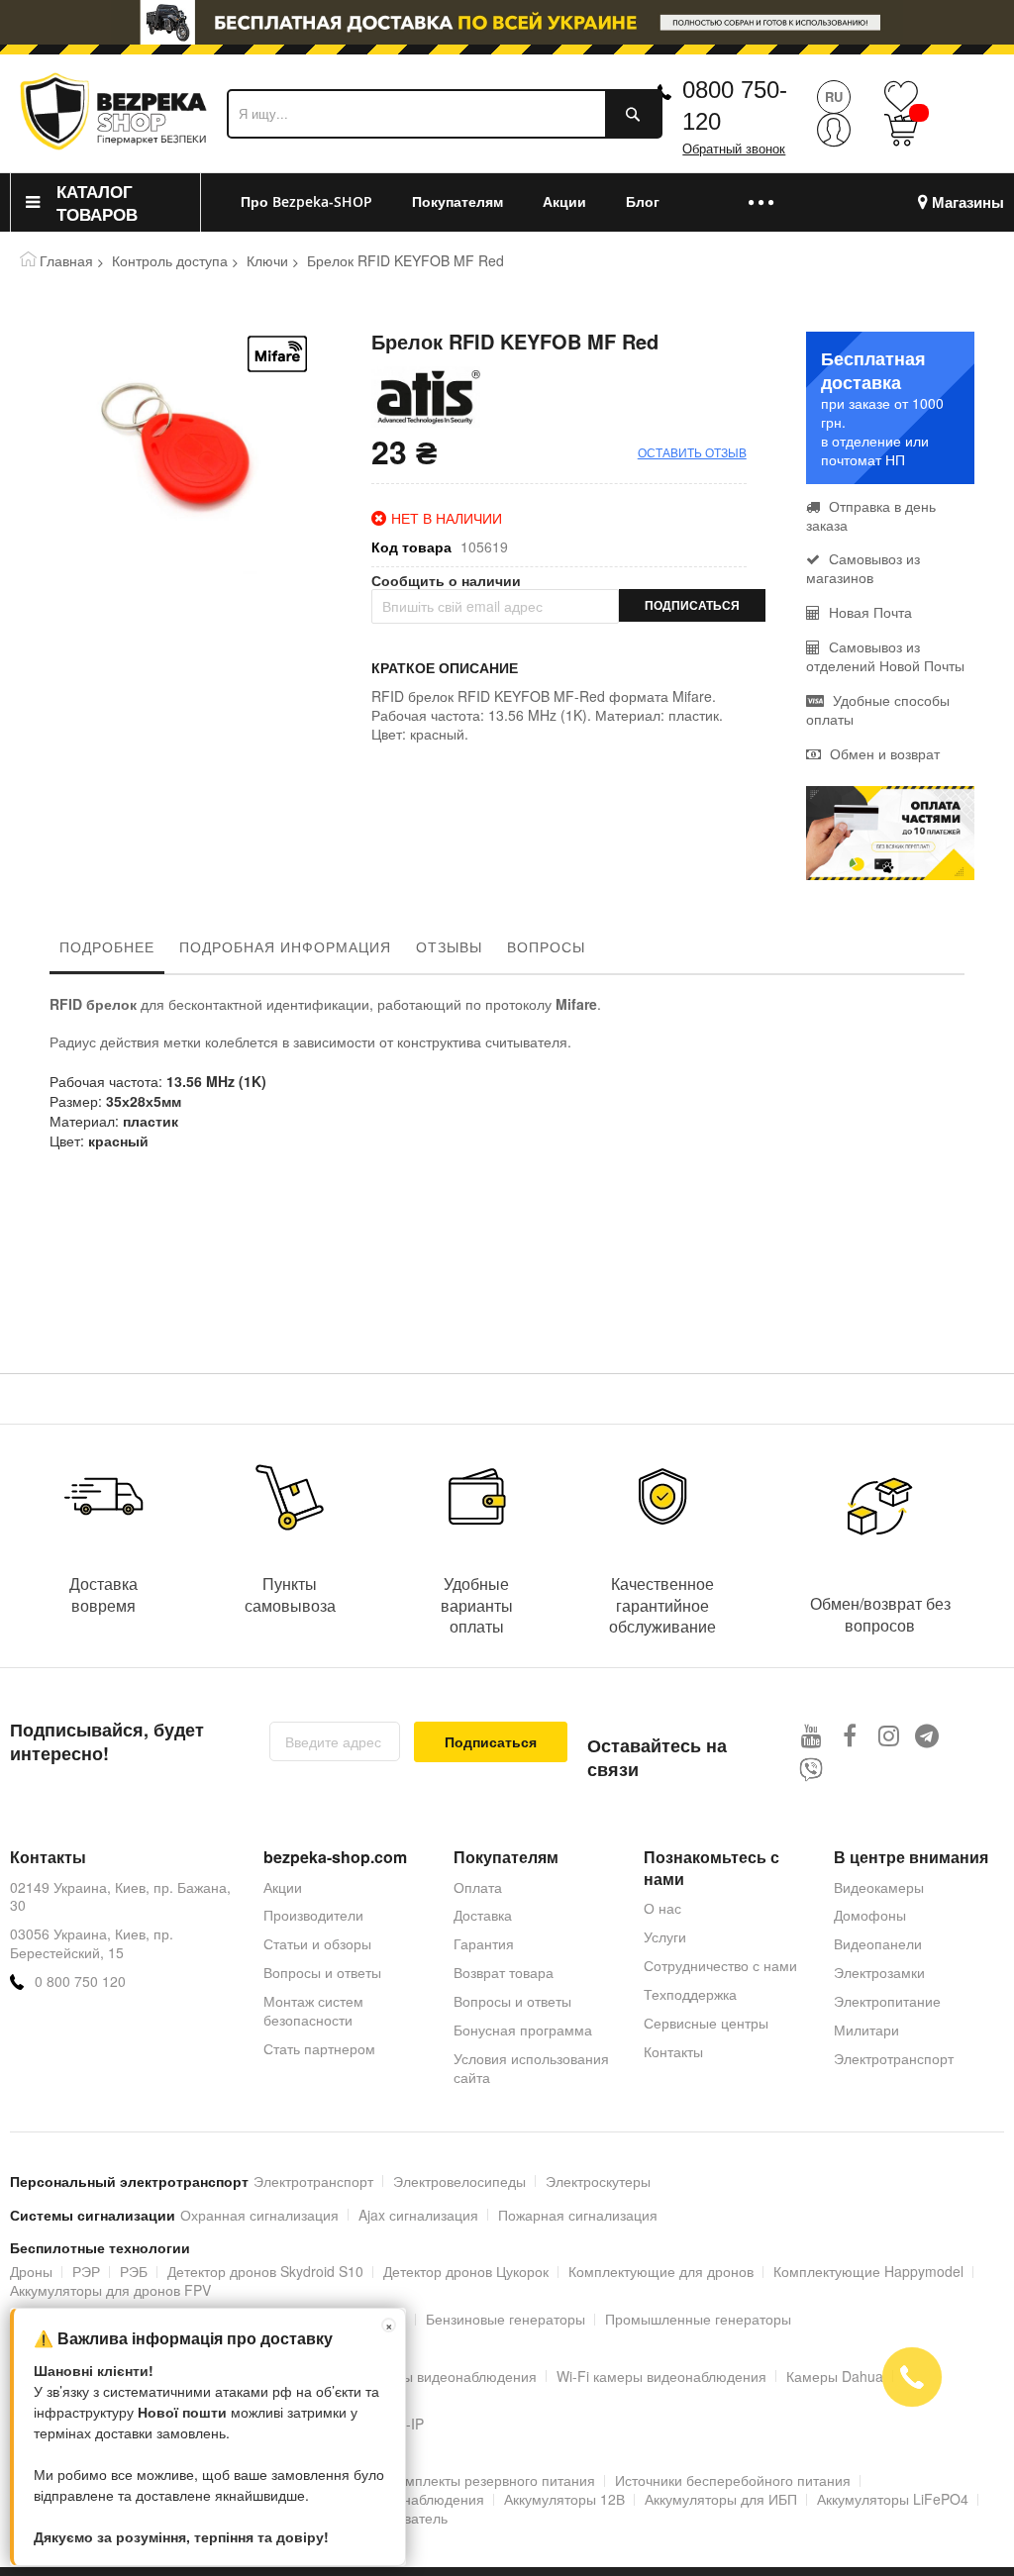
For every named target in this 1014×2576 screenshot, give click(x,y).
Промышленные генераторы (698, 2319)
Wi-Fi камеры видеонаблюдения (661, 2376)
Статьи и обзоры (317, 1943)
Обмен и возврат (883, 753)
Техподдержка (690, 1994)
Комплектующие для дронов (661, 2271)
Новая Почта (868, 612)
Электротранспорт (894, 2058)
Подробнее (107, 946)
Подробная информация (285, 946)
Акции (283, 1887)
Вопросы (546, 946)
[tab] (107, 951)
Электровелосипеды (459, 2181)
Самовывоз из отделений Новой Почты (885, 656)
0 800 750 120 (80, 1982)
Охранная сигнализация (259, 2215)
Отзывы (449, 946)
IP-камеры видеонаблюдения (442, 2376)
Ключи (267, 260)
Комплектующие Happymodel (868, 2271)
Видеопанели (878, 1943)
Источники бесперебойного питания (733, 2480)
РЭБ (134, 2271)
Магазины (968, 202)
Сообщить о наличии (446, 581)
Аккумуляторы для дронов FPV (110, 2290)
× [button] (389, 2325)
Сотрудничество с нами (720, 1965)
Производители (313, 1915)
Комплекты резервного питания (492, 2480)
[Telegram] (927, 1735)
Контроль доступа (170, 260)
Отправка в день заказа (871, 515)
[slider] (507, 28)
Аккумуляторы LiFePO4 (893, 2499)
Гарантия (484, 1943)
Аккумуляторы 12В (564, 2499)
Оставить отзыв (692, 452)
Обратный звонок (734, 149)
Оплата (478, 1887)
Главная (66, 260)
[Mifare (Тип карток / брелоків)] (277, 354)
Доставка (483, 1915)
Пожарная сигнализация (578, 2215)
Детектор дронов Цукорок (466, 2271)
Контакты (673, 2051)
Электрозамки (879, 1972)
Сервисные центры (706, 2023)
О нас (662, 1908)
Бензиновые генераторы (506, 2319)
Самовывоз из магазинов (863, 568)
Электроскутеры (598, 2181)
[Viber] (811, 1770)
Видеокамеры (879, 1887)
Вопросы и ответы (322, 1972)
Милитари (866, 2030)
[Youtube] (811, 1735)
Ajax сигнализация (418, 2215)
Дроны (31, 2271)
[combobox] (445, 114)
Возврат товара (504, 1972)
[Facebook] (850, 1735)
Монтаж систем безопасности (313, 2010)
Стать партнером (319, 2048)
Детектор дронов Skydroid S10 (265, 2271)
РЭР (86, 2271)
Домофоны (870, 1915)
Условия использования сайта (531, 2068)
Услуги (665, 1936)
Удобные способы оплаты (878, 709)
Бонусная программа (523, 2030)
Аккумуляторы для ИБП (721, 2499)
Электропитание (887, 2001)
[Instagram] (889, 1735)
